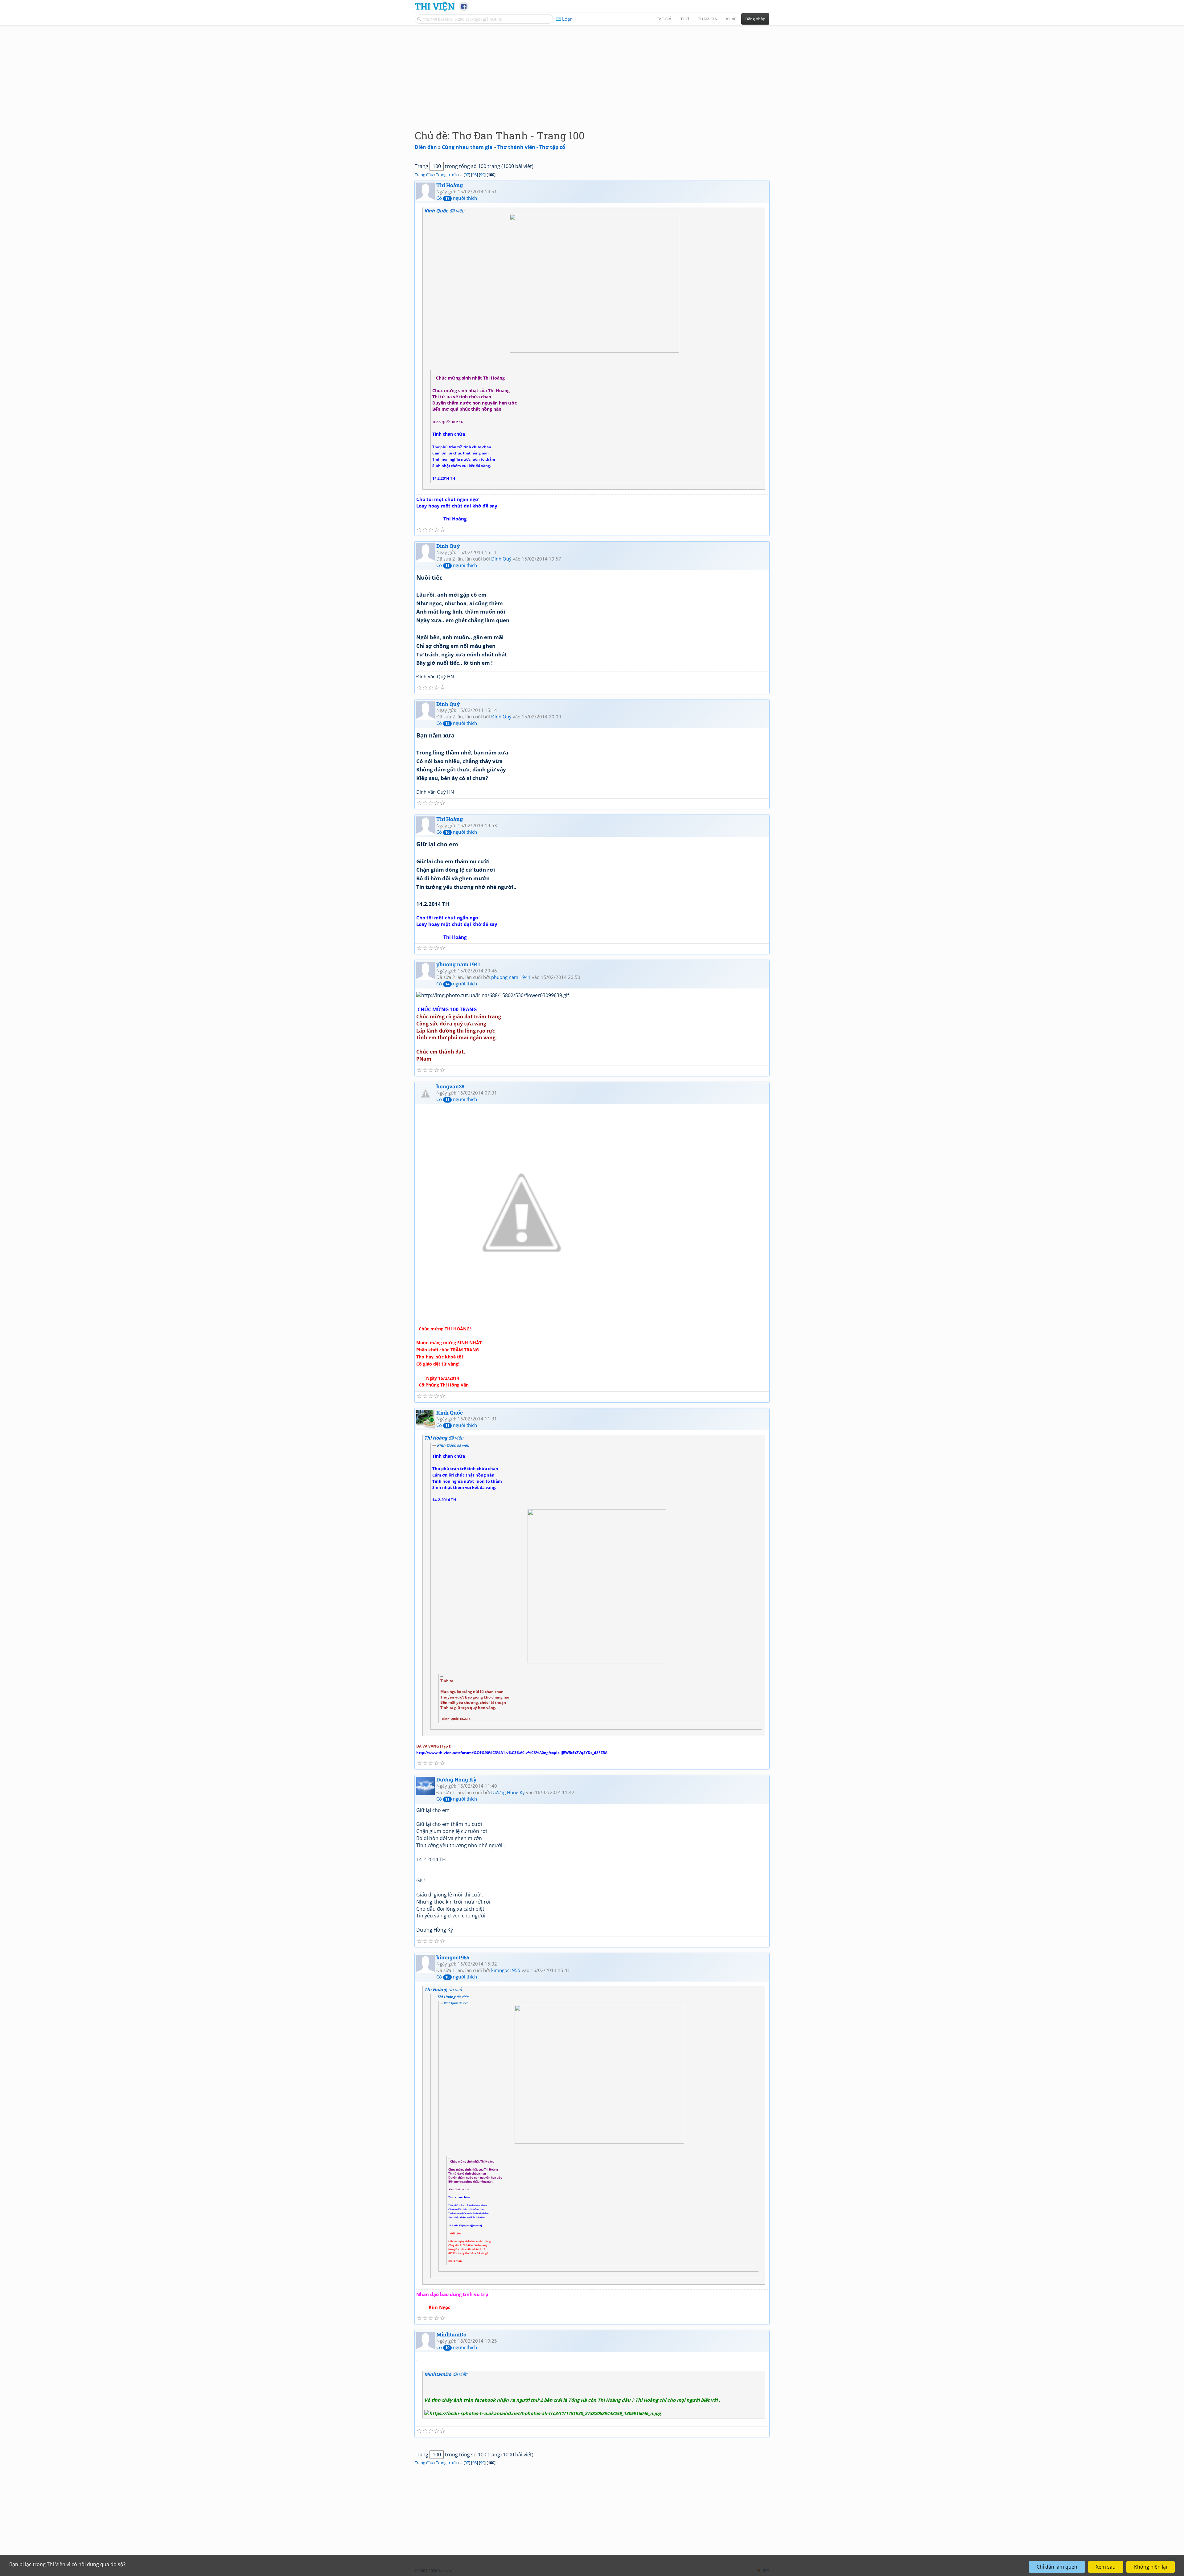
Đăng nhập (755, 19)
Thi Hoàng (450, 185)
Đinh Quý (448, 546)
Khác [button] (731, 19)
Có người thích (457, 198)
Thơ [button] (685, 19)
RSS (766, 2571)
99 (482, 175)
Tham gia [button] (707, 19)
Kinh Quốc (450, 1413)
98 (475, 175)
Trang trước (447, 175)
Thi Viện (435, 6)
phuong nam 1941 (458, 964)
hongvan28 (450, 1086)
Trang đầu (424, 175)
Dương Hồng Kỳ (456, 1779)
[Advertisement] (592, 72)
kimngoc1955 (453, 1957)
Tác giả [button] (664, 19)
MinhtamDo (451, 2334)
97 (467, 175)
